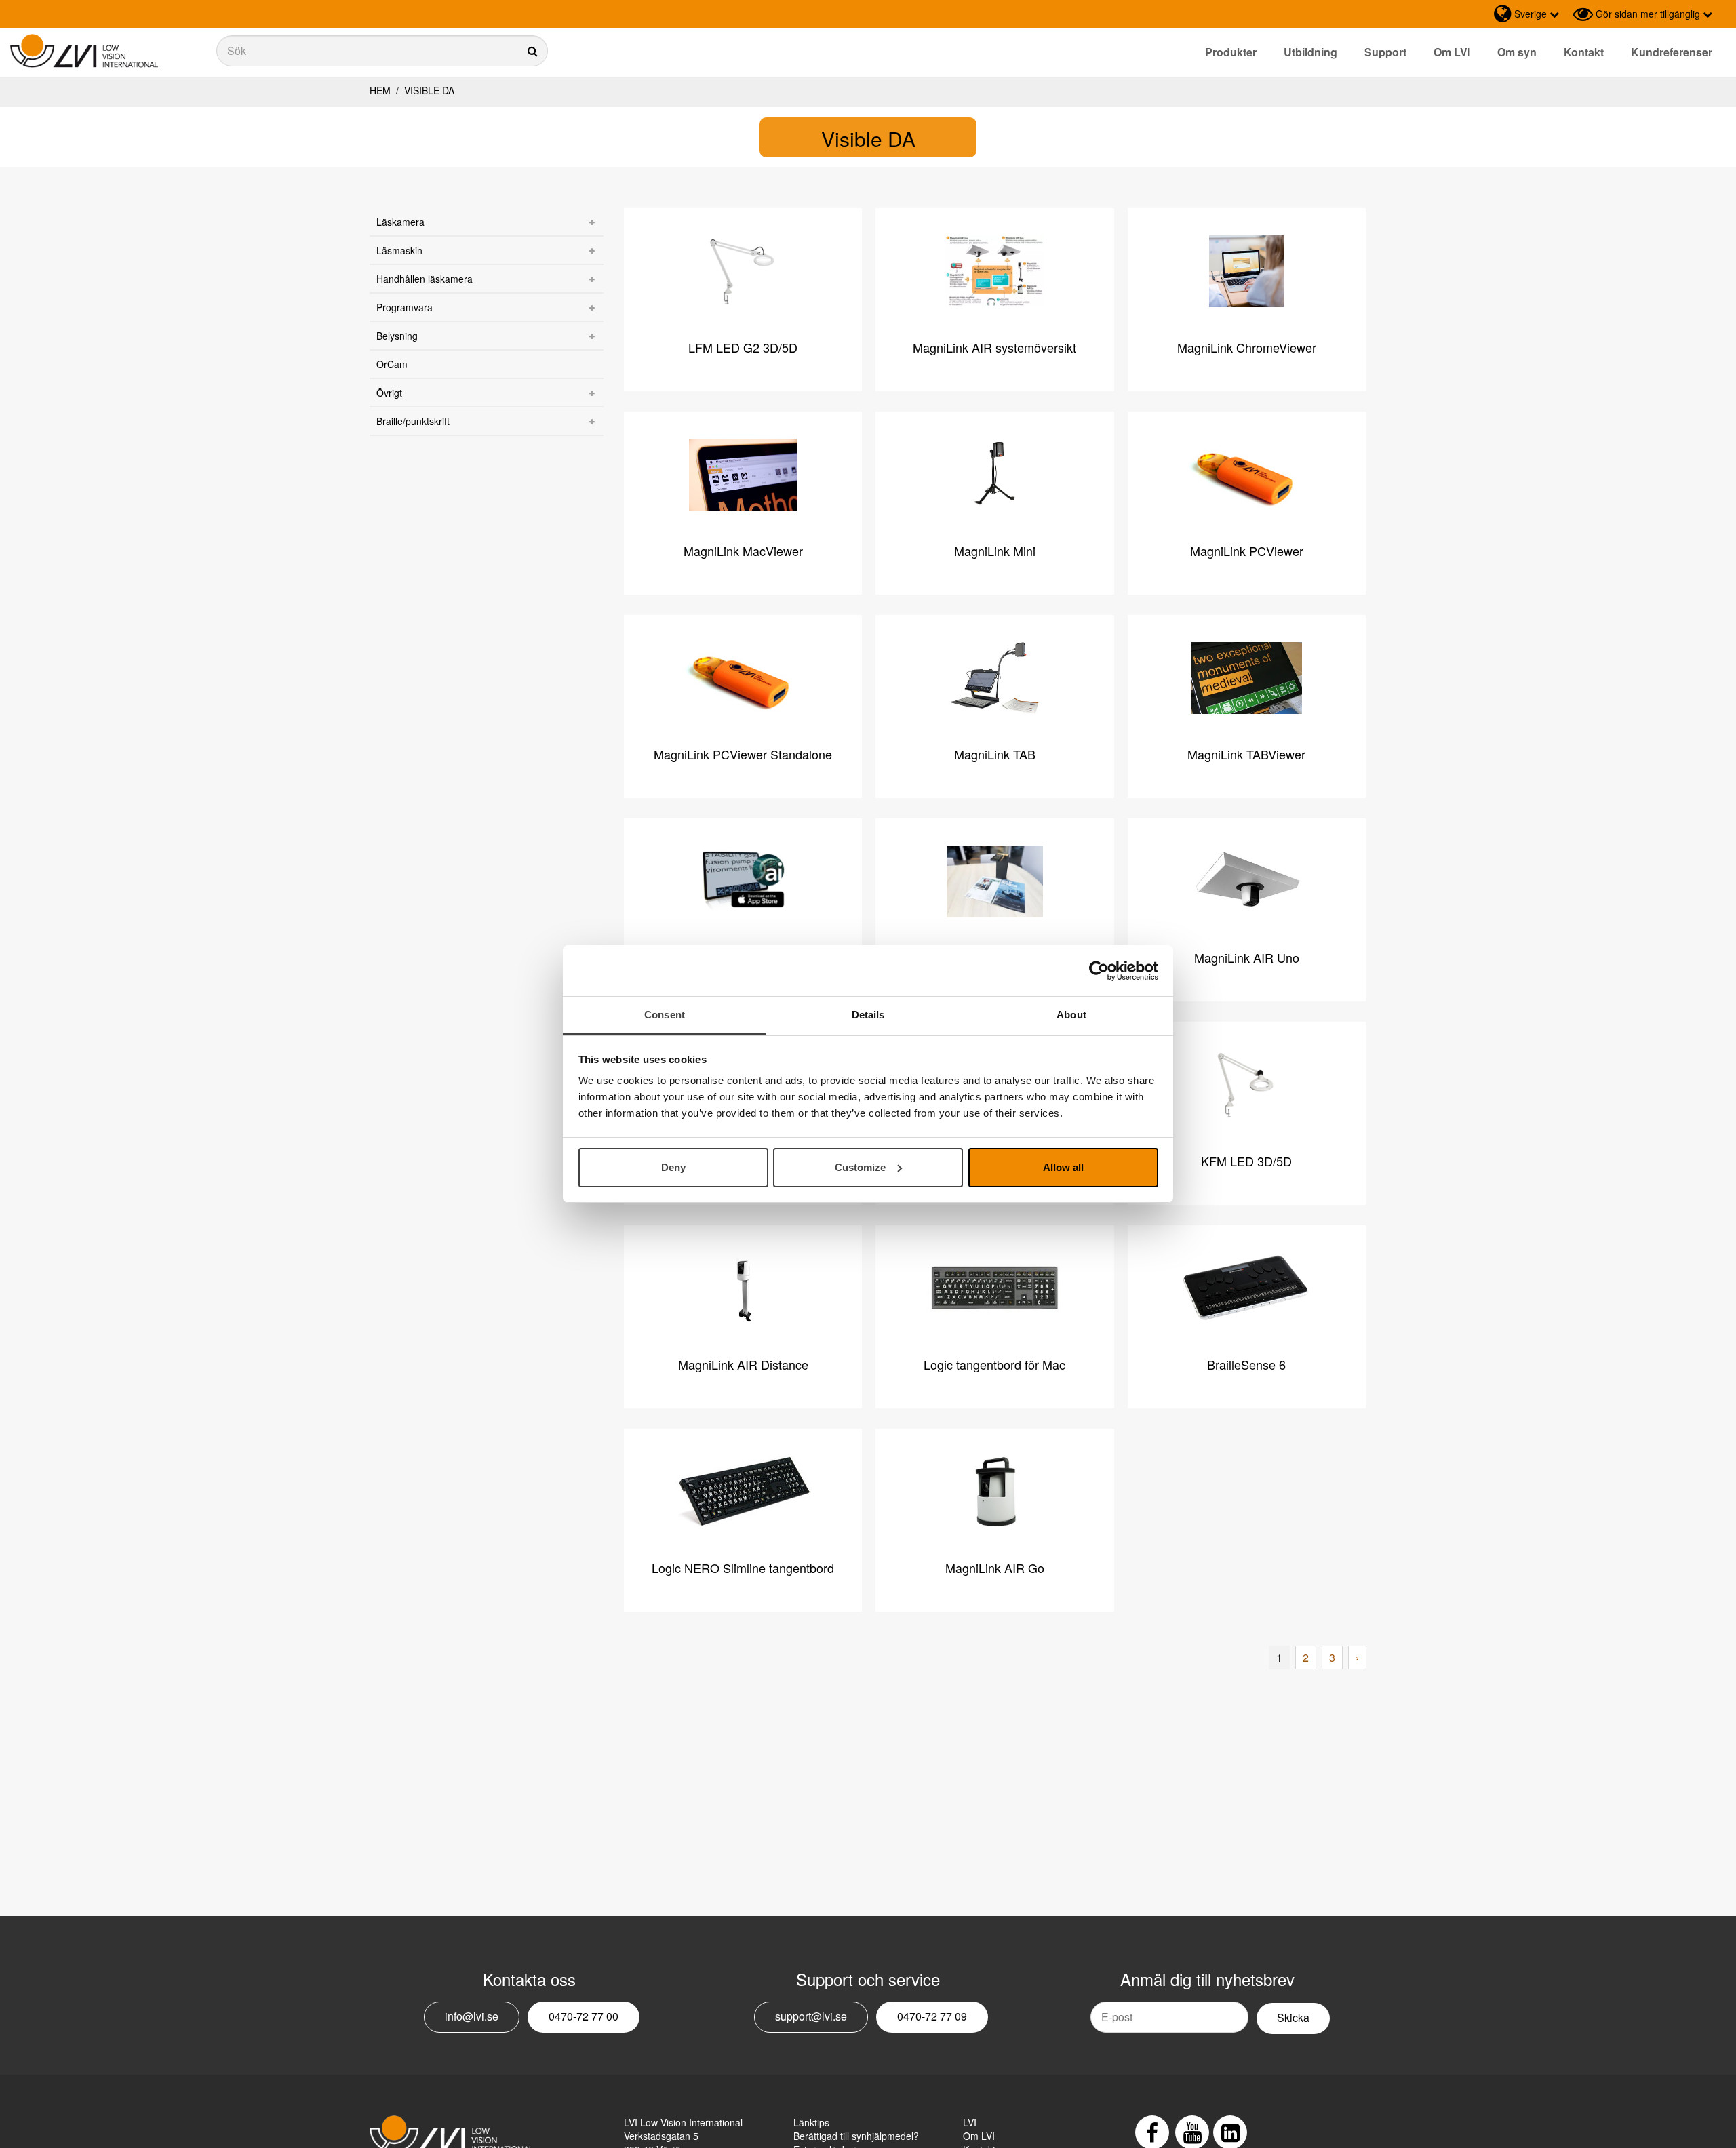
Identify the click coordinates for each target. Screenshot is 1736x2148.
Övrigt (389, 393)
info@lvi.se (472, 2016)
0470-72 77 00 (584, 2016)
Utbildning (1310, 52)
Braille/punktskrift (413, 421)
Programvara (405, 307)
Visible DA (428, 90)
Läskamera (400, 222)
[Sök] (382, 51)
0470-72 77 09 (932, 2016)
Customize (860, 1167)
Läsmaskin (399, 250)
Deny (673, 1167)
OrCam (392, 364)
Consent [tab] (665, 1015)
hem (380, 90)
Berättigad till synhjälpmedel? (856, 2136)
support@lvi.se (811, 2016)
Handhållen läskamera (425, 279)
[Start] (84, 51)
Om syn (1517, 52)
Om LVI (1452, 52)
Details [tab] (868, 1015)
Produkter (1231, 52)
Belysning (397, 336)
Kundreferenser (1672, 52)
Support (1385, 52)
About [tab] (1071, 1015)
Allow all (1063, 1167)
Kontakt (1584, 52)
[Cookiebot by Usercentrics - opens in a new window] (1099, 971)
